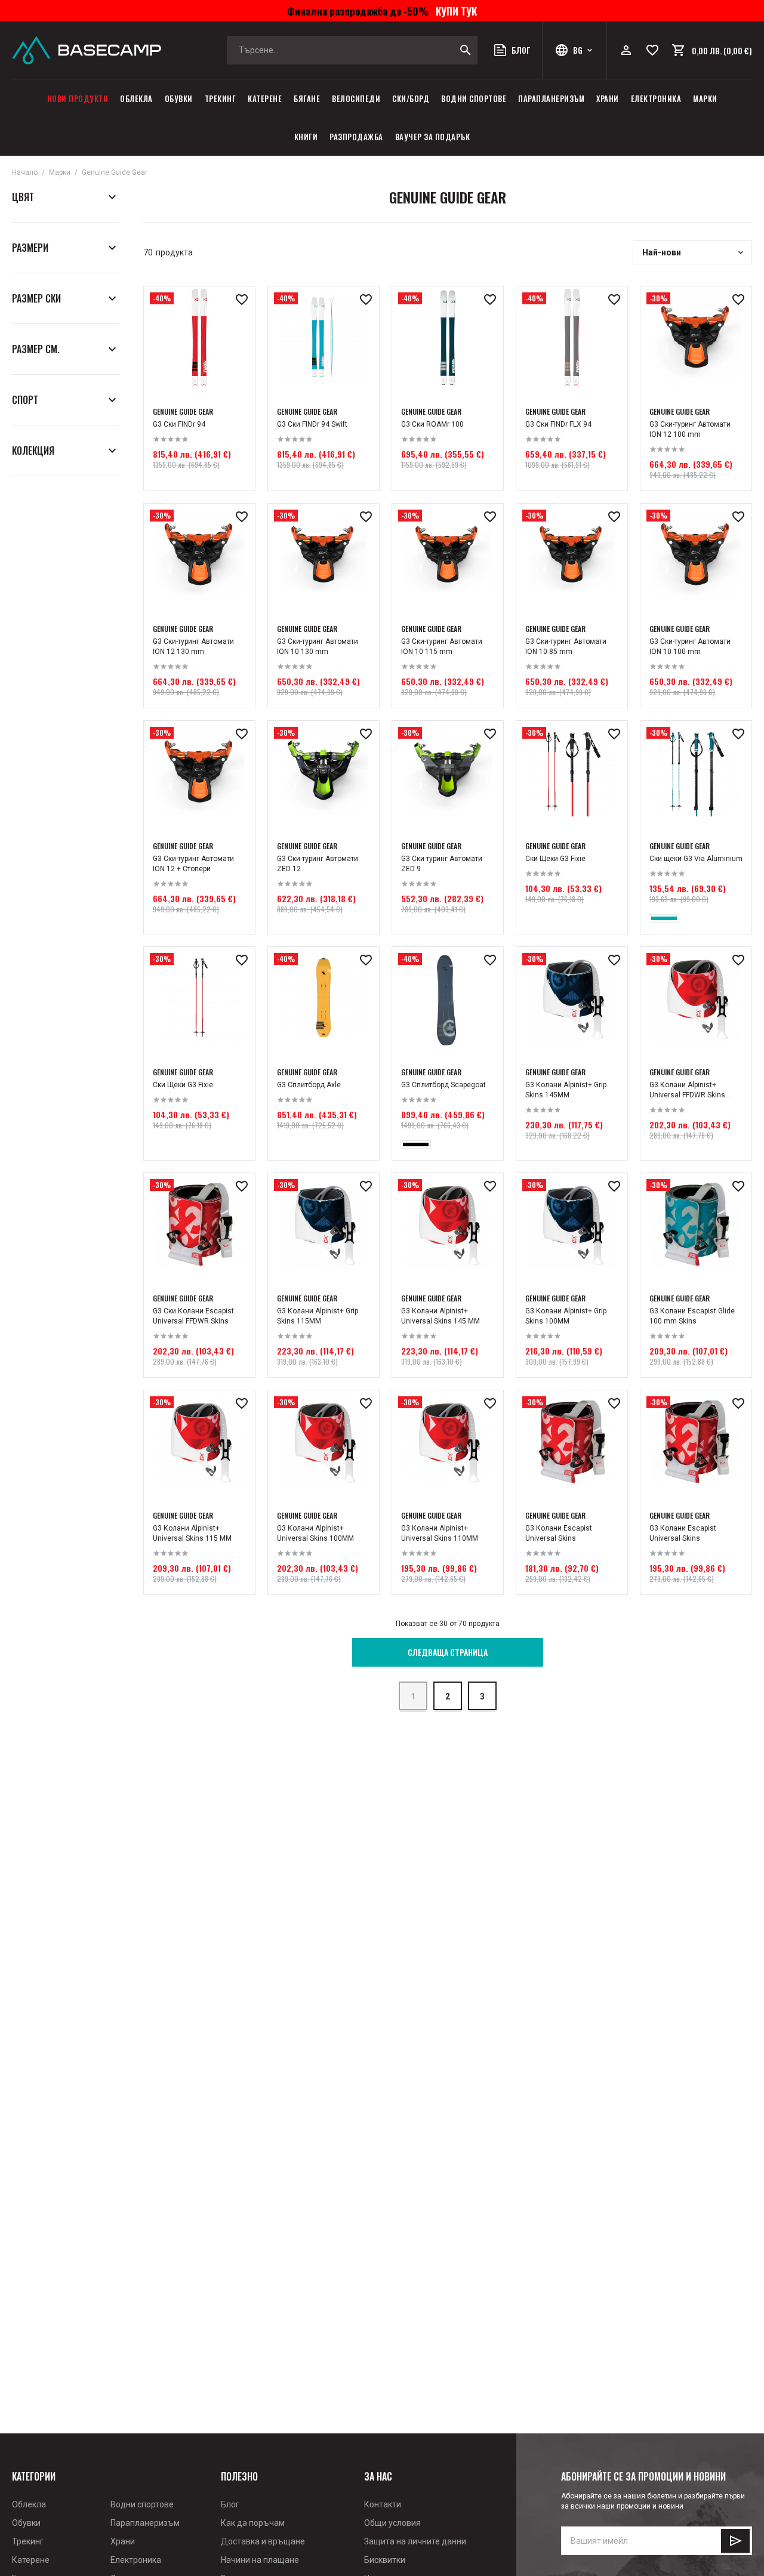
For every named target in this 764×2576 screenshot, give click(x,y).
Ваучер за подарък (433, 137)
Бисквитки (385, 2560)
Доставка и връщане (263, 2541)
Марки (705, 98)
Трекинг (221, 98)
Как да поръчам (253, 2523)
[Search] (466, 50)
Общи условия (392, 2523)
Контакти (383, 2504)
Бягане (307, 98)
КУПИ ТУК (454, 11)
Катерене (265, 98)
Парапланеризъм (551, 98)
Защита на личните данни (415, 2541)
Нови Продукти (78, 98)
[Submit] (735, 2541)
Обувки (179, 98)
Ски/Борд (411, 98)
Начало (25, 172)
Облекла (136, 98)
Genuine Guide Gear (115, 172)
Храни (608, 98)
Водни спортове (474, 98)
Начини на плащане (260, 2560)
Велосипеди (356, 98)
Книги (306, 137)
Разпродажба (356, 137)
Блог (230, 2504)
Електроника (656, 98)
